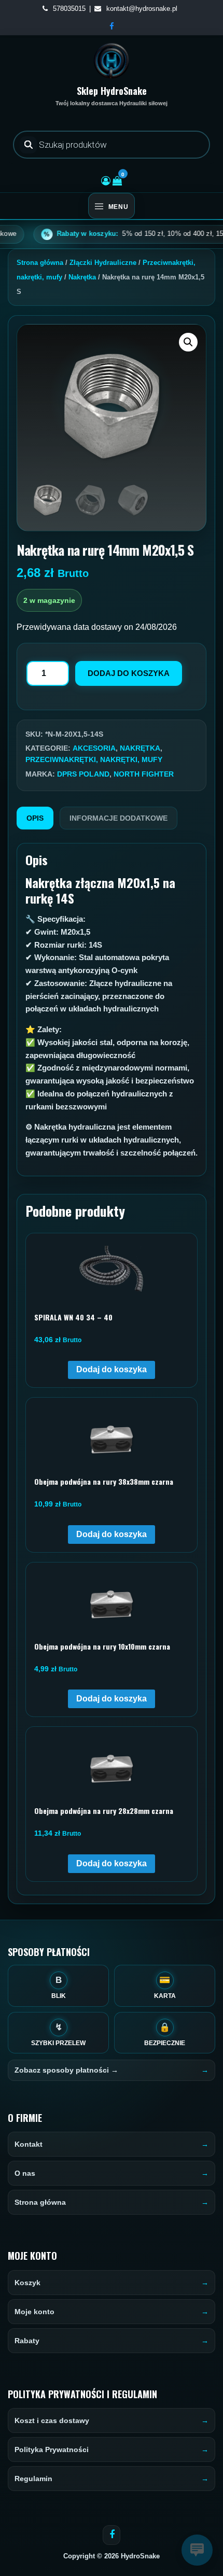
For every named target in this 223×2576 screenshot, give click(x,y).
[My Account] (106, 181)
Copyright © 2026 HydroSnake (112, 2556)
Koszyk (27, 2283)
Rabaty (27, 2341)
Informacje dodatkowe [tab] (119, 818)
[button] (188, 342)
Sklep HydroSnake (112, 91)
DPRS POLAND (83, 774)
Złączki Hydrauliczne (103, 263)
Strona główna (40, 263)
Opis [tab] (35, 818)
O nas (25, 2173)
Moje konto (34, 2312)
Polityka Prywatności (52, 2450)
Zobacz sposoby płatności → (66, 2070)
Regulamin (33, 2479)
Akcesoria (94, 748)
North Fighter (144, 774)
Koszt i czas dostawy (52, 2420)
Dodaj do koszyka (129, 673)
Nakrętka (82, 277)
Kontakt (29, 2144)
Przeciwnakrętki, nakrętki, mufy (94, 759)
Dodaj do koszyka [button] (112, 1369)
